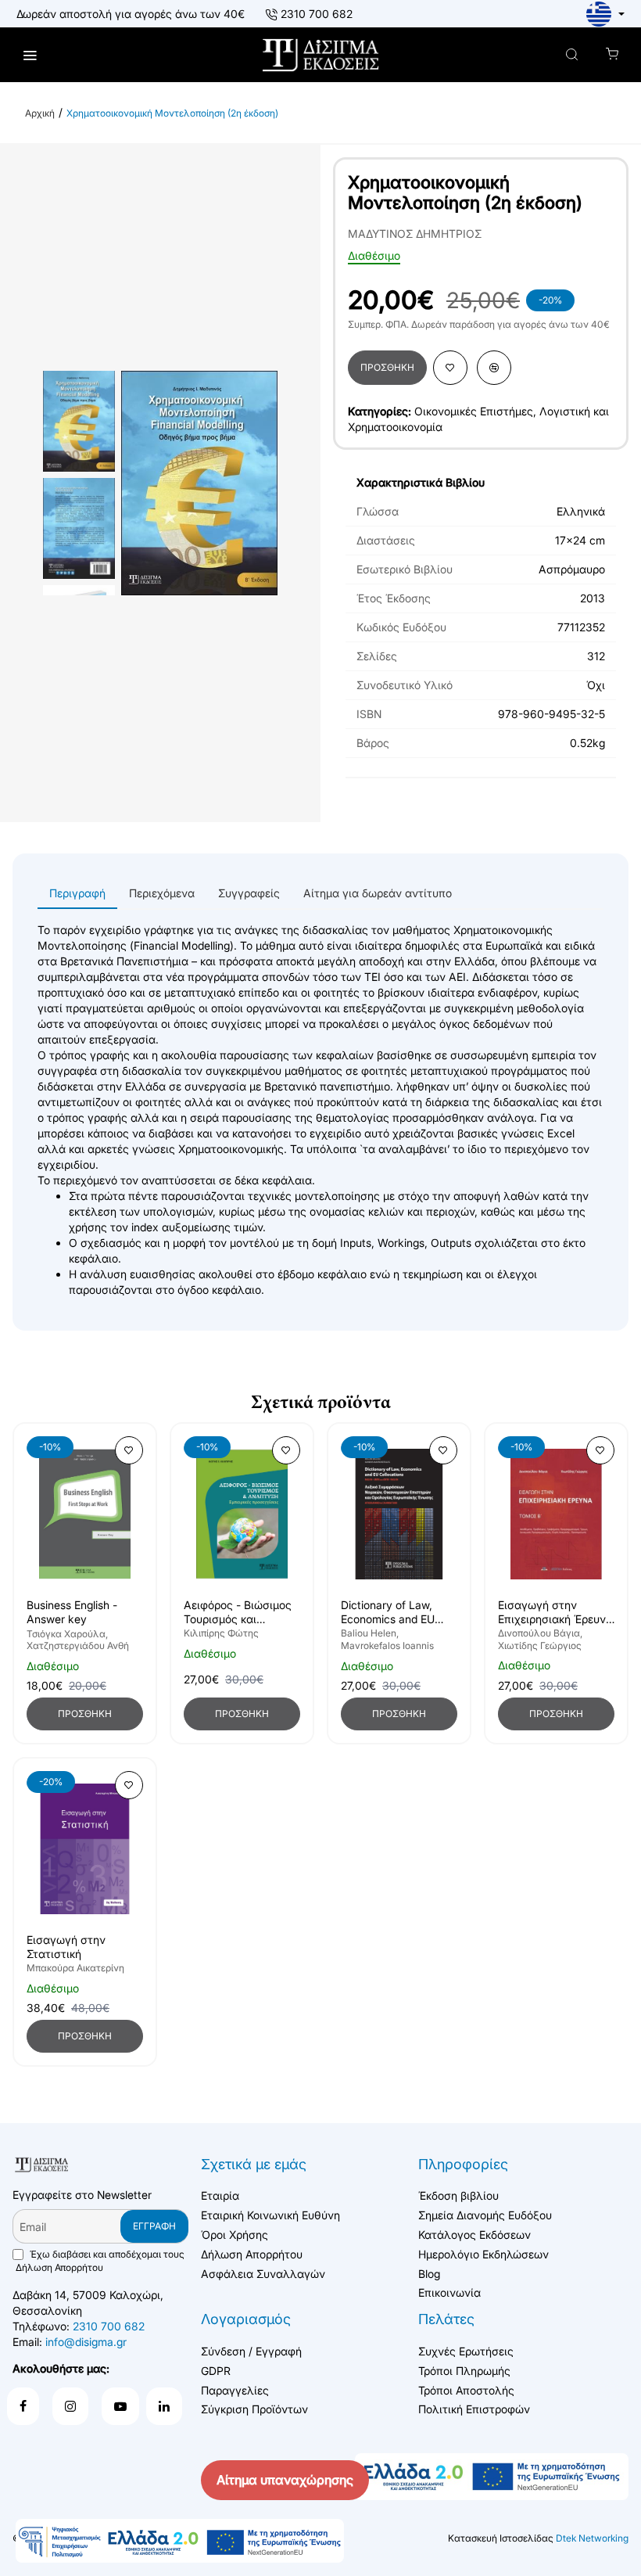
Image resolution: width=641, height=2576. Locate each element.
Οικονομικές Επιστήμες (474, 411)
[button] (387, 368)
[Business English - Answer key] (85, 1514)
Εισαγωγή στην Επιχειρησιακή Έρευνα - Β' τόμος (555, 1613)
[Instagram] (70, 2406)
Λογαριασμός (246, 2319)
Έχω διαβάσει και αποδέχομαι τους (100, 2261)
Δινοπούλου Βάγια (539, 1633)
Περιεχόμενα (162, 893)
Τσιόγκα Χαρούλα (66, 1634)
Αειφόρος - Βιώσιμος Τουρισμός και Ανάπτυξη (238, 1613)
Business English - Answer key (72, 1612)
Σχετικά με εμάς (254, 2164)
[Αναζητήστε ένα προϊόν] (572, 55)
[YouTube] (120, 2406)
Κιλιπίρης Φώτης (221, 1633)
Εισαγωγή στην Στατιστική (66, 1947)
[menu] (29, 55)
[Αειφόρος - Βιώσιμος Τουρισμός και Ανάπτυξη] (242, 1514)
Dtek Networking (592, 2538)
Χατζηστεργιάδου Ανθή (78, 1645)
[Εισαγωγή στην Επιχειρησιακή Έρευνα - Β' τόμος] (556, 1514)
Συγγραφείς (249, 893)
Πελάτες (446, 2319)
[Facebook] (23, 2406)
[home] (40, 113)
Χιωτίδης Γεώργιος (540, 1645)
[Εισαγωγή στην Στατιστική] (85, 1849)
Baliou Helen (369, 1633)
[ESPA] (180, 2541)
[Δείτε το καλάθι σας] (612, 55)
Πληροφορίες (463, 2164)
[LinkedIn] (164, 2406)
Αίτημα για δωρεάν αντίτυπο (378, 893)
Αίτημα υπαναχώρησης (285, 2480)
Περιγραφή (77, 893)
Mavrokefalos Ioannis (387, 1645)
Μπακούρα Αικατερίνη (75, 1968)
